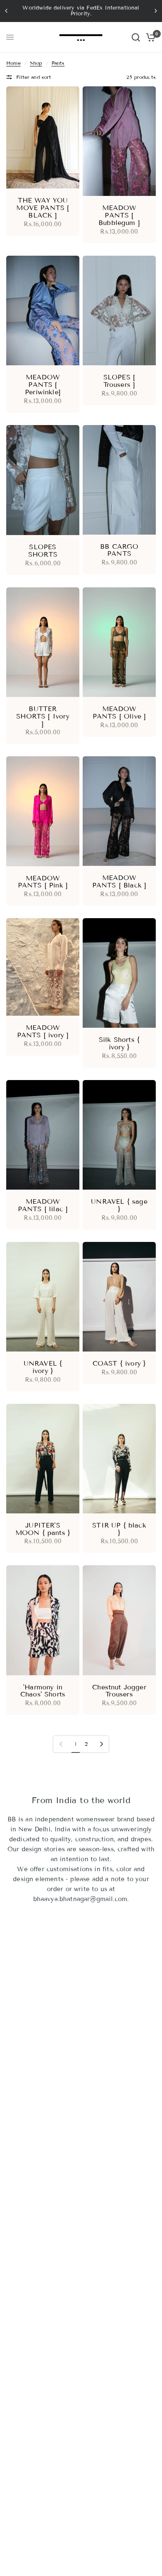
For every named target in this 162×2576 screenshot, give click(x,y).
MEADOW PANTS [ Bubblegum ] (119, 215)
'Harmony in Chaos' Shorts (43, 1691)
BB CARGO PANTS (119, 550)
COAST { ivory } (119, 1364)
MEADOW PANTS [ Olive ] (119, 713)
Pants (58, 63)
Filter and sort (34, 77)
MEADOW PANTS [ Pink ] (43, 882)
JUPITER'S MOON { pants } (43, 1529)
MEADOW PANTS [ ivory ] (43, 1031)
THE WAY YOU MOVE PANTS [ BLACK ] (43, 208)
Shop (36, 63)
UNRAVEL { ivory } (43, 1367)
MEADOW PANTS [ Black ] (119, 882)
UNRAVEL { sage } (119, 1205)
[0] (149, 37)
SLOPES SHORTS (43, 551)
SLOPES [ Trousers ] (119, 381)
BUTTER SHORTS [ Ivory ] (43, 716)
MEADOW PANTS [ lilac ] (43, 1205)
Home (13, 63)
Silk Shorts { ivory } (119, 1044)
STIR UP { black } (119, 1529)
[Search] (136, 37)
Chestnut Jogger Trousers (119, 1691)
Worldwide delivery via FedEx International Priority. (81, 11)
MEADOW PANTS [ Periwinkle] (43, 385)
